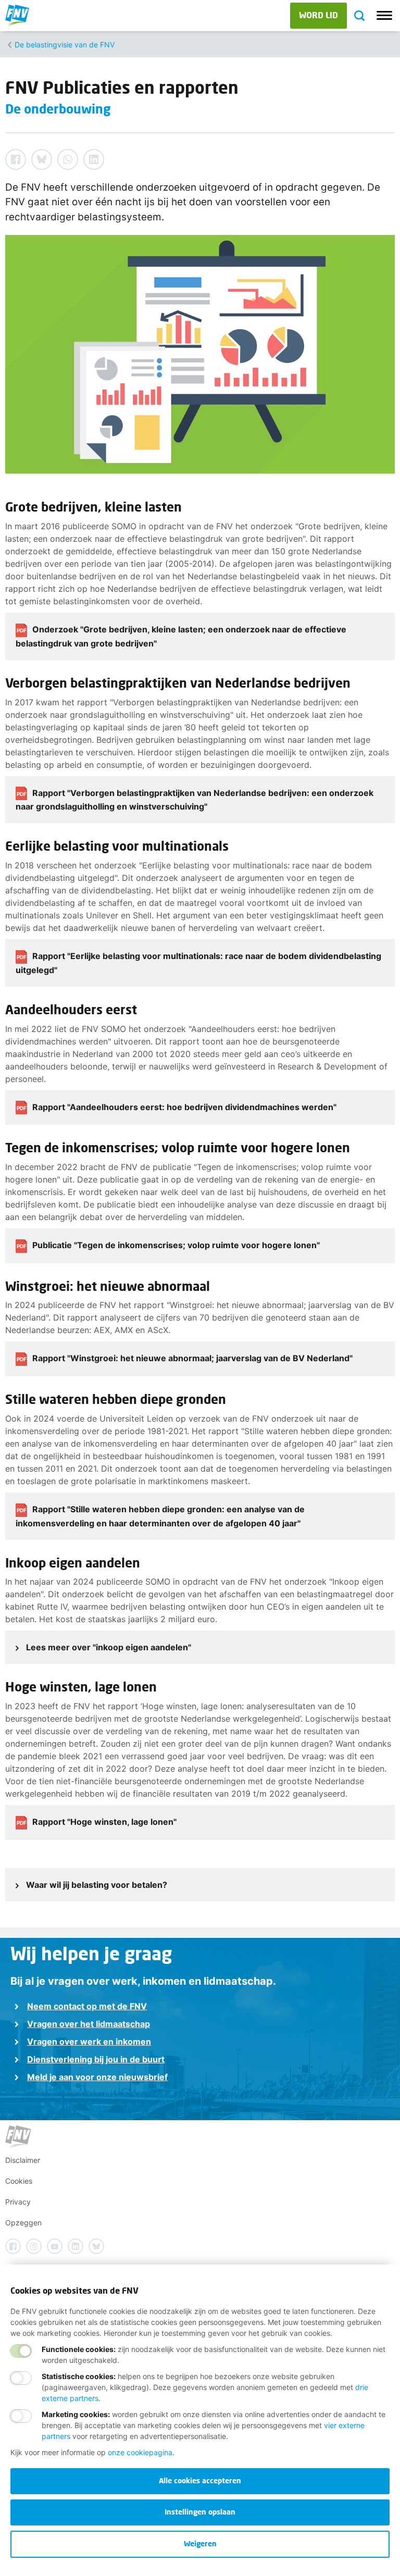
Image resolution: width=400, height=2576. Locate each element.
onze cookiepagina (140, 2452)
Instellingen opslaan (200, 2512)
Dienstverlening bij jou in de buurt (96, 2059)
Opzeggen (23, 2223)
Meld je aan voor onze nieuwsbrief (97, 2077)
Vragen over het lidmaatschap (89, 2024)
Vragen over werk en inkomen (89, 2042)
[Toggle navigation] (384, 16)
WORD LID (318, 15)
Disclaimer (23, 2160)
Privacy (18, 2202)
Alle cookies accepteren (200, 2480)
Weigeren (200, 2543)
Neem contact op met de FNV (87, 2006)
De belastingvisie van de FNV (65, 45)
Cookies (19, 2181)
